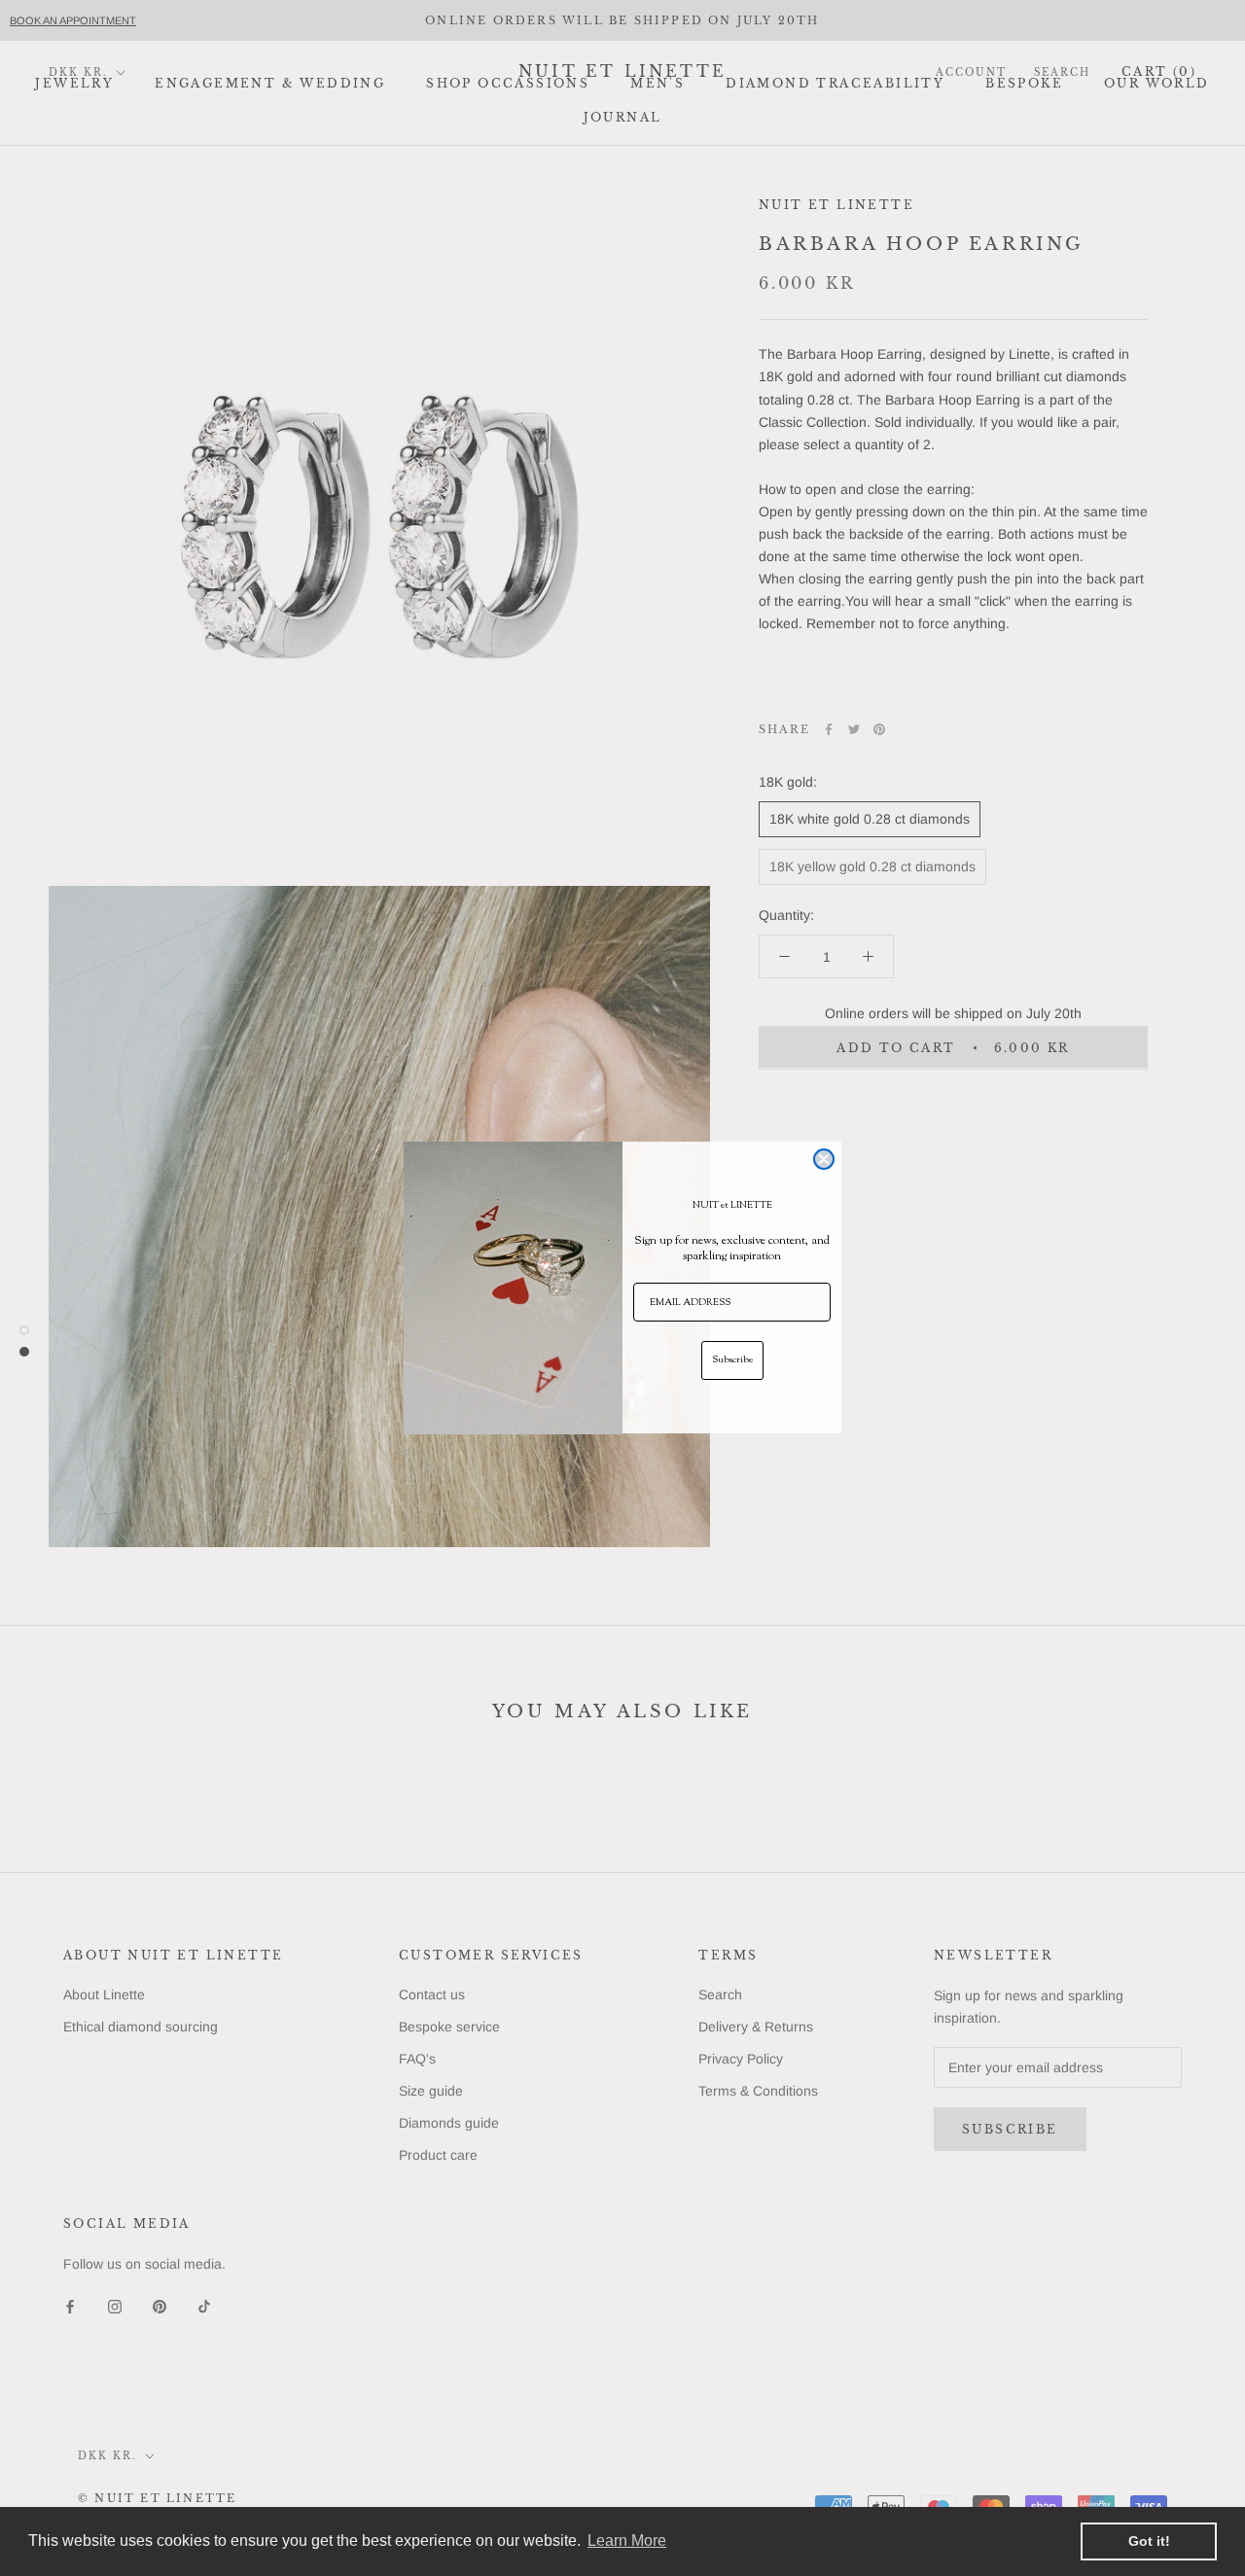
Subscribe (732, 1361)
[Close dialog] (824, 1159)
